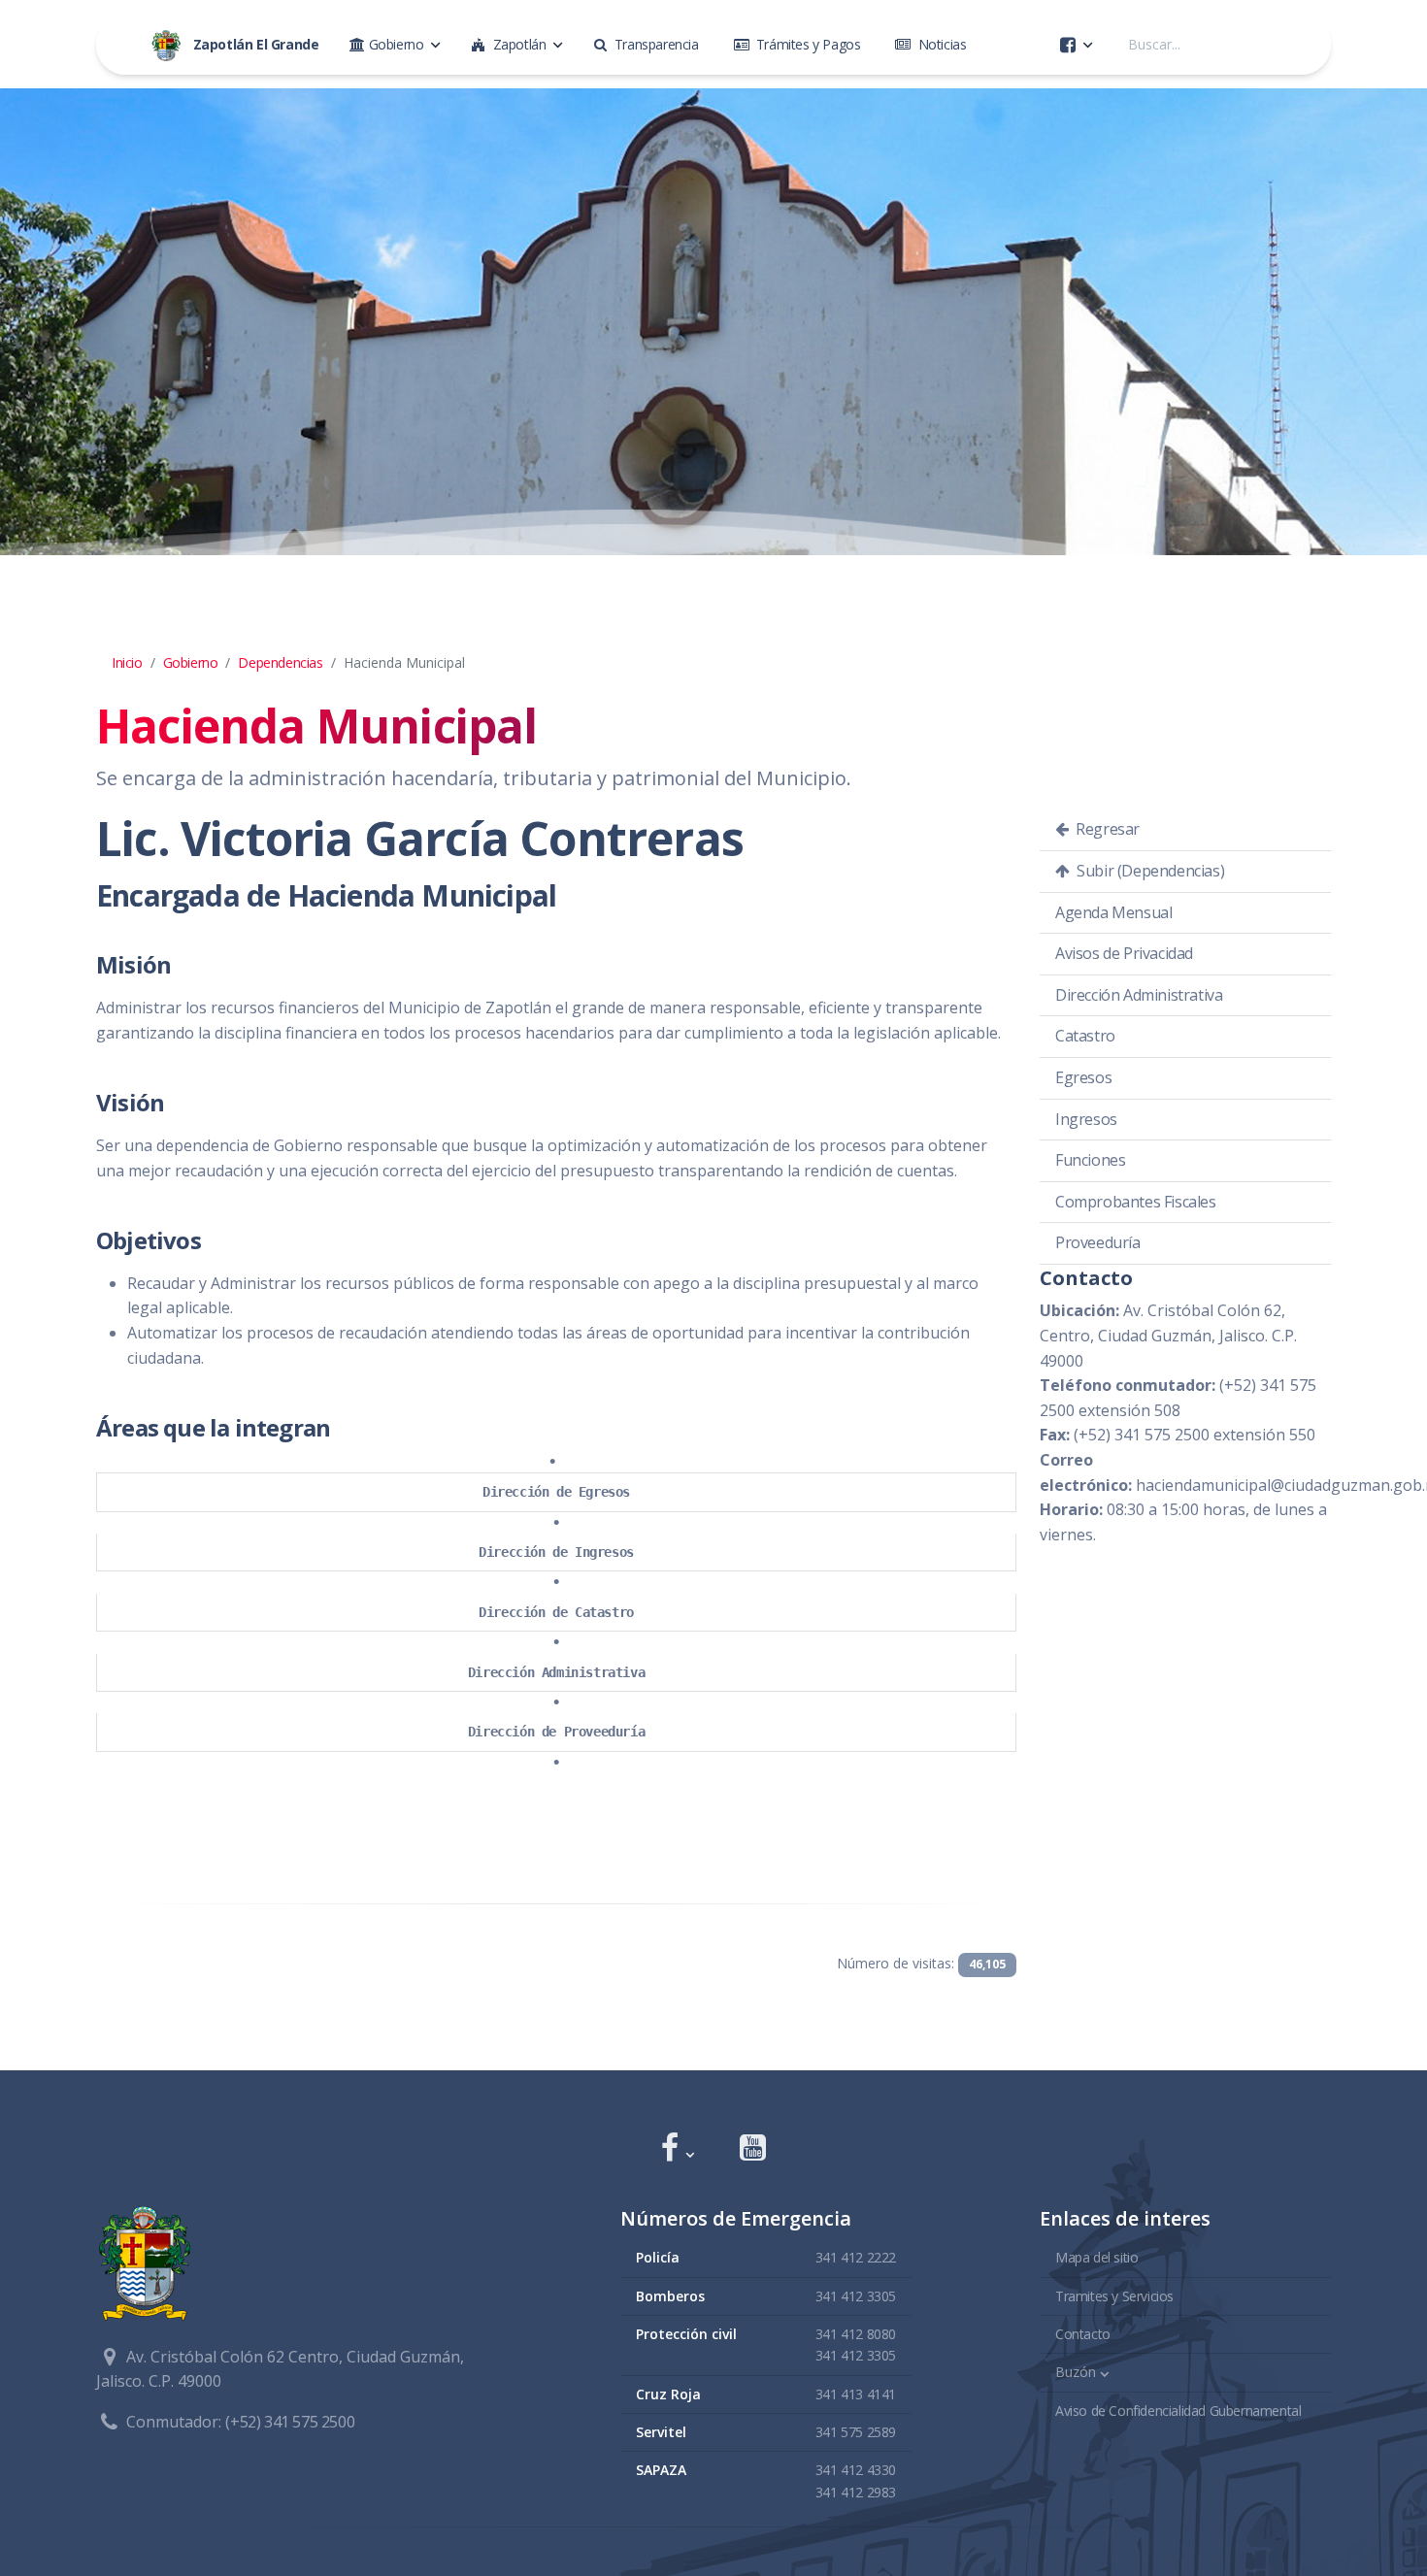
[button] (677, 2149)
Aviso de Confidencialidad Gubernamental (1178, 2411)
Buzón (1076, 2372)
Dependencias (280, 662)
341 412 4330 (856, 2470)
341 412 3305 (856, 2296)
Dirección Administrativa (556, 1672)
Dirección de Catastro (556, 1612)
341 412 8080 (856, 2334)
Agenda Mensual (1113, 912)
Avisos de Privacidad (1124, 953)
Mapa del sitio (1096, 2257)
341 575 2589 (856, 2432)
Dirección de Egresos (556, 1492)
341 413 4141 (856, 2394)
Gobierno (191, 662)
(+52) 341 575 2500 (290, 2422)
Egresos (1083, 1077)
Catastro (1085, 1036)
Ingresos (1086, 1119)
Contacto (1083, 2334)
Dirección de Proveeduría (556, 1732)
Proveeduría (1098, 1242)
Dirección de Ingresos (556, 1552)
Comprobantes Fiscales (1136, 1202)
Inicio (127, 662)
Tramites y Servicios (1114, 2296)
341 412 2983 (856, 2492)
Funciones (1090, 1160)
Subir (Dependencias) (1149, 871)
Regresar (1106, 829)
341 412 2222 (856, 2257)
